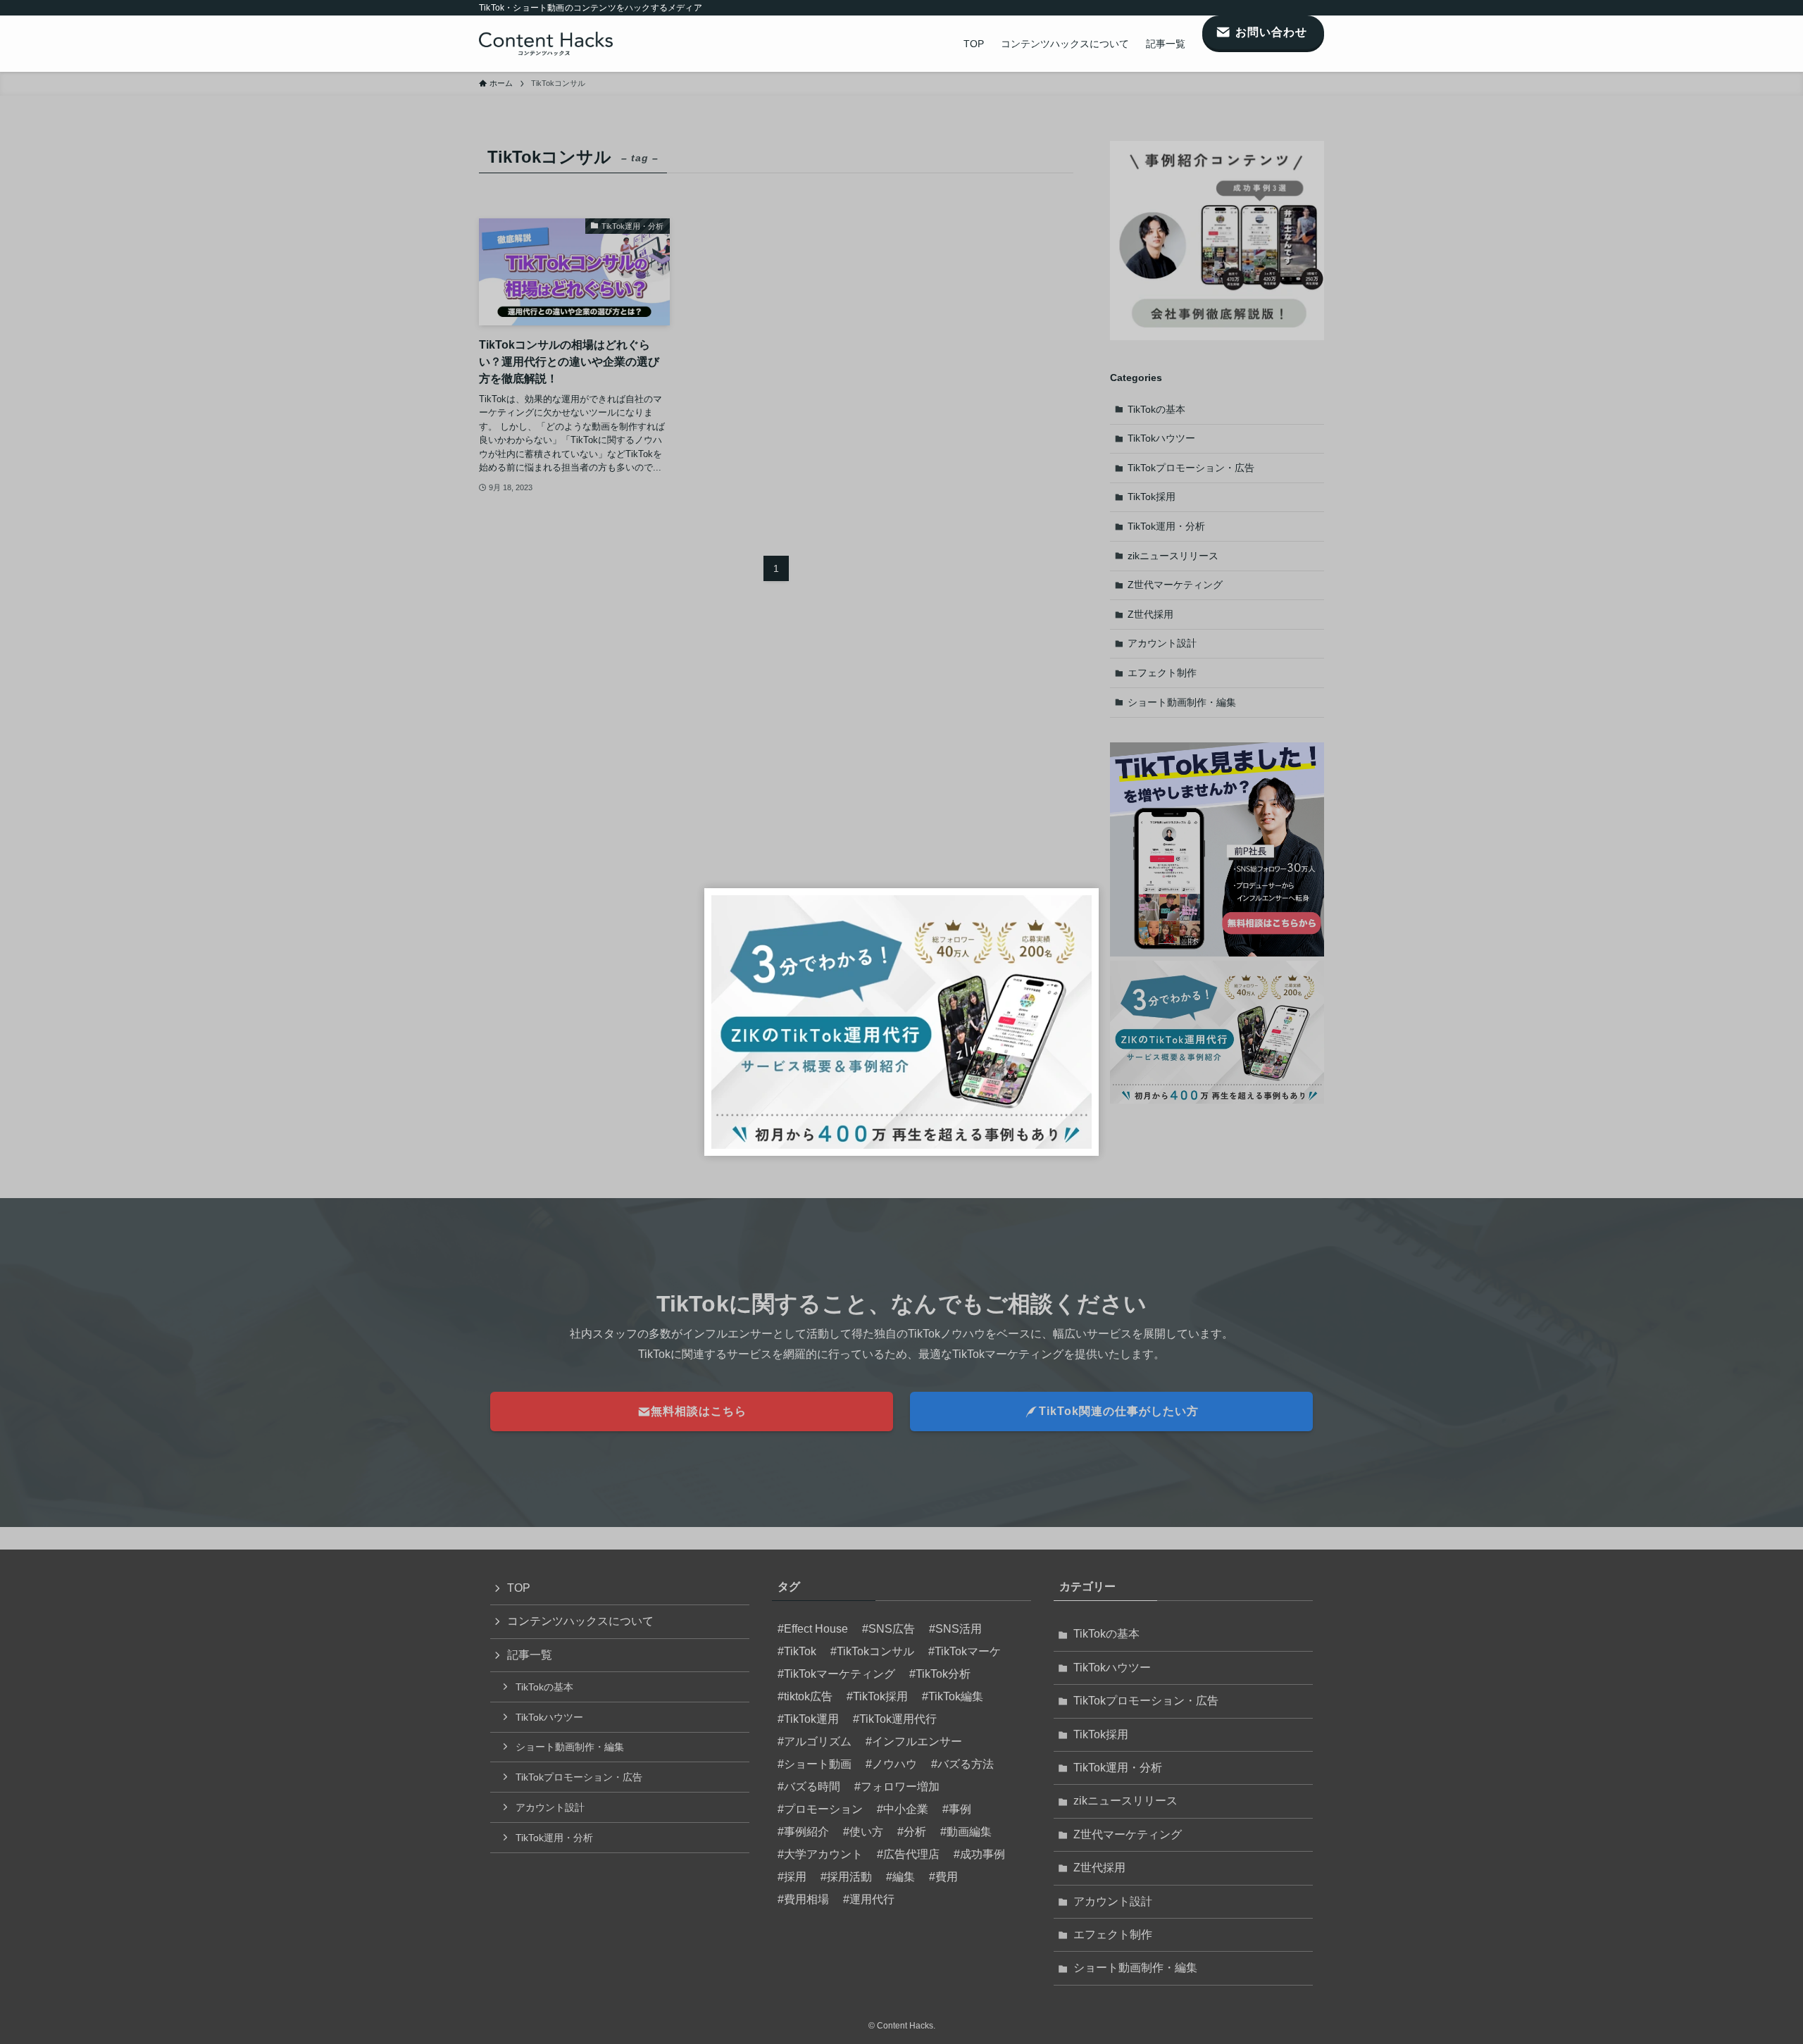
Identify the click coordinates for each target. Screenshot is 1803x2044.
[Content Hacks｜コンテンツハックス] (546, 44)
